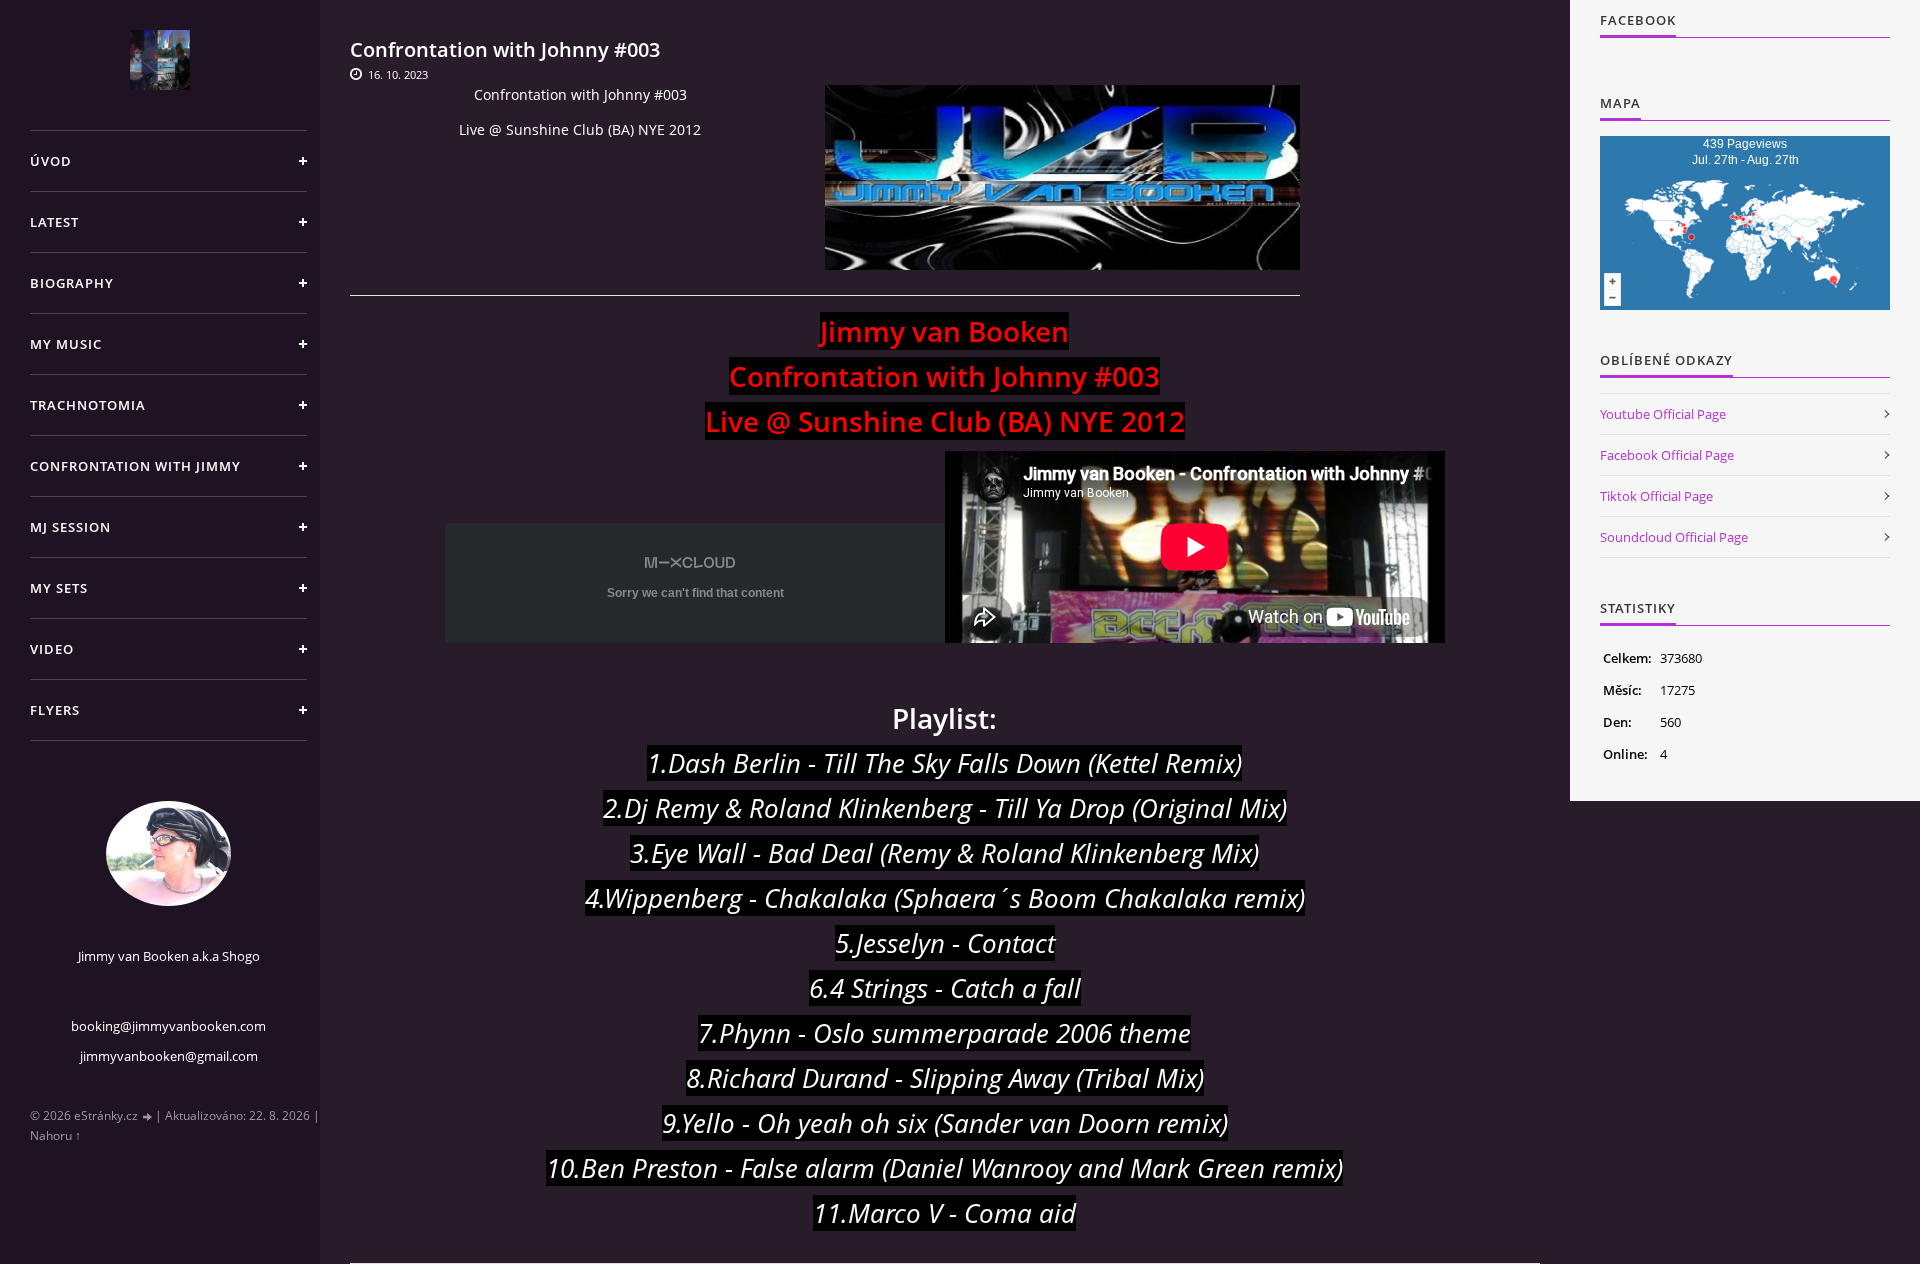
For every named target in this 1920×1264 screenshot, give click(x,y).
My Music (66, 344)
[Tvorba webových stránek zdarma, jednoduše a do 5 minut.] (148, 1116)
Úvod (51, 161)
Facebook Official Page (1667, 455)
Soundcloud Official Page (1674, 537)
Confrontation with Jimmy (135, 466)
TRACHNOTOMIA (88, 405)
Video (52, 649)
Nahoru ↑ (55, 1135)
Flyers (55, 710)
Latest (54, 222)
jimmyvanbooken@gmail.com (169, 1056)
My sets (59, 588)
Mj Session (70, 527)
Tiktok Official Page (1656, 496)
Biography (72, 283)
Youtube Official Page (1663, 414)
